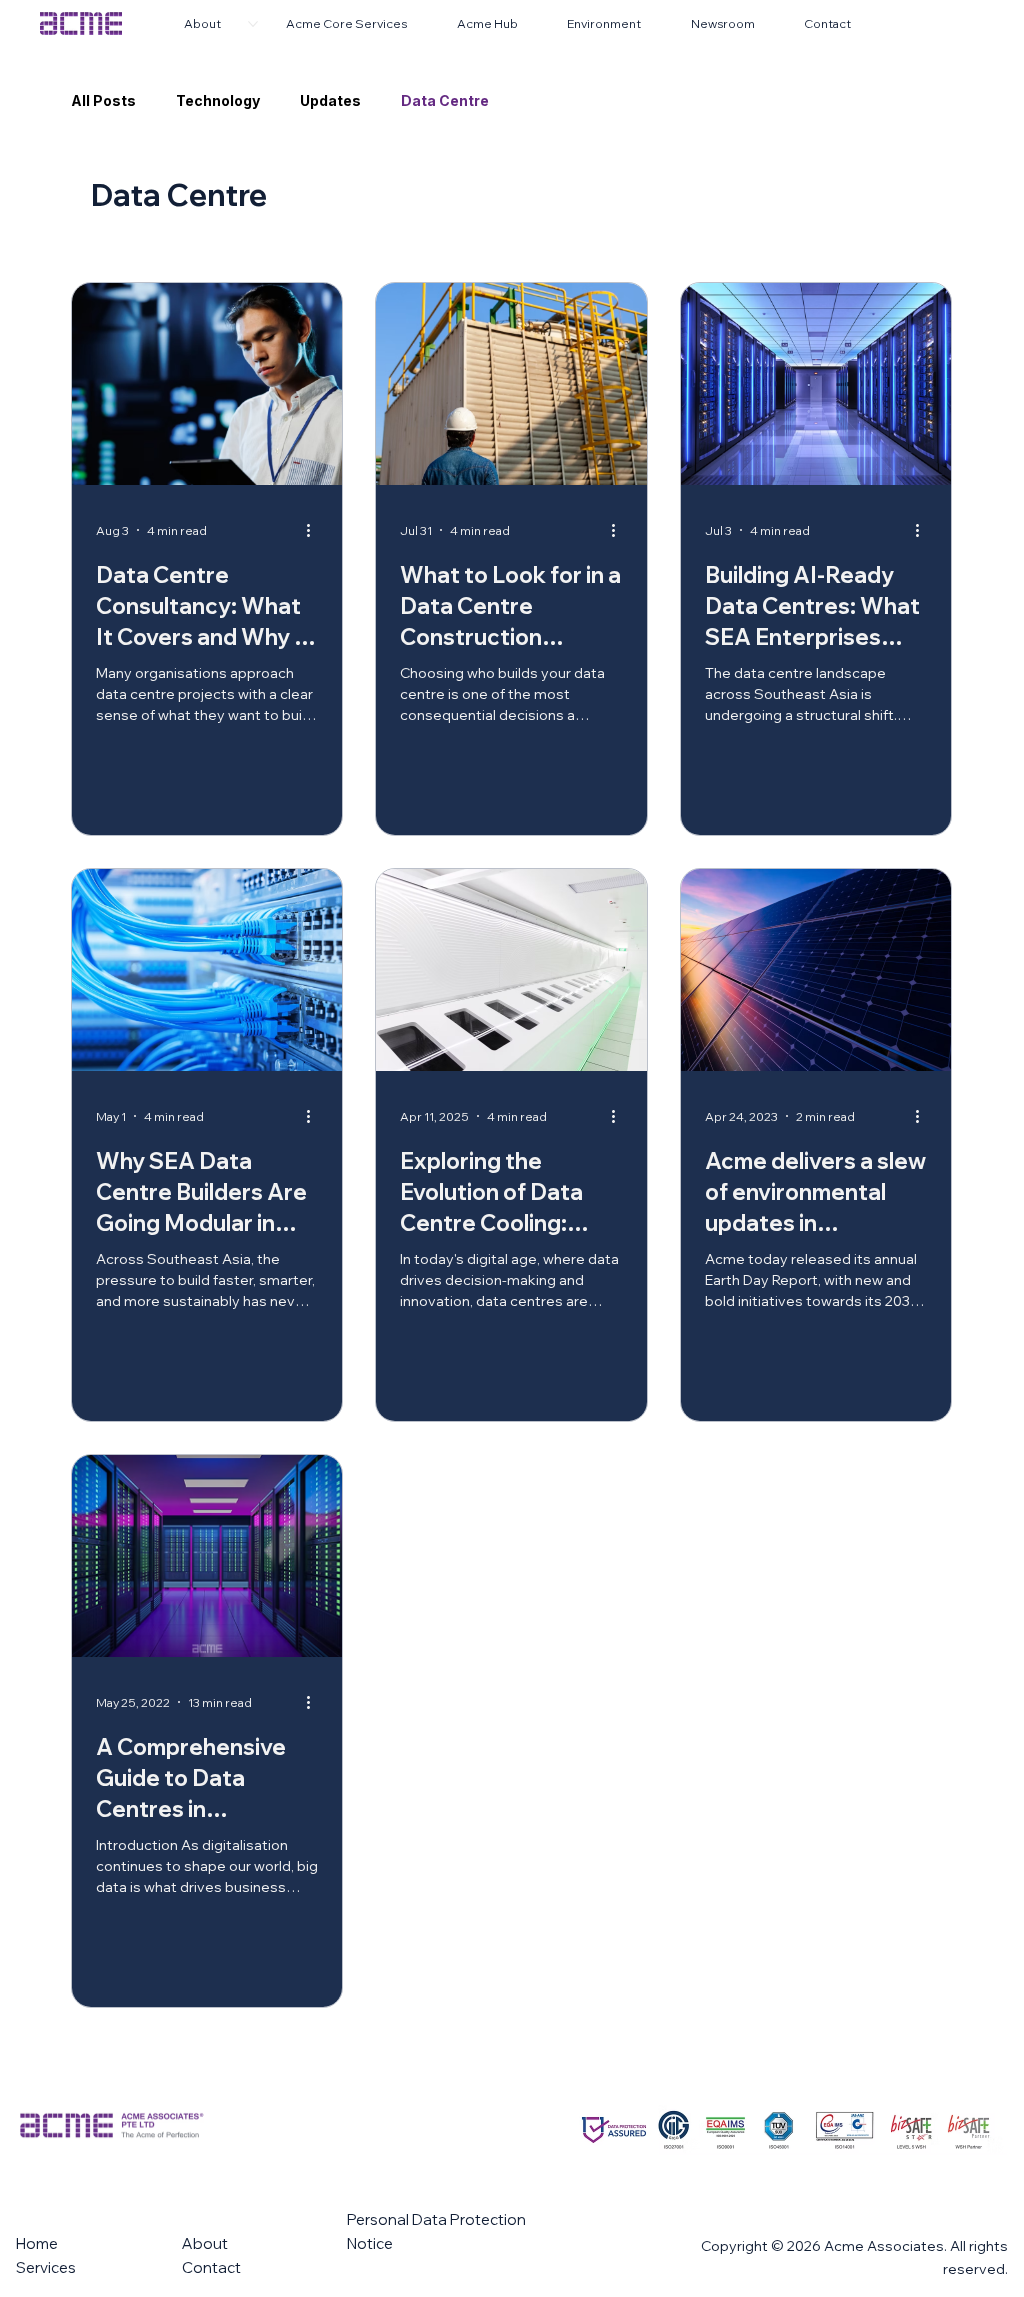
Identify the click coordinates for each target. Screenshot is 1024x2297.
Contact (211, 2267)
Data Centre (445, 100)
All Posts (103, 100)
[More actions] (315, 530)
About (205, 2243)
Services (46, 2267)
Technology (218, 100)
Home (37, 2243)
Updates (330, 100)
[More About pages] (253, 24)
